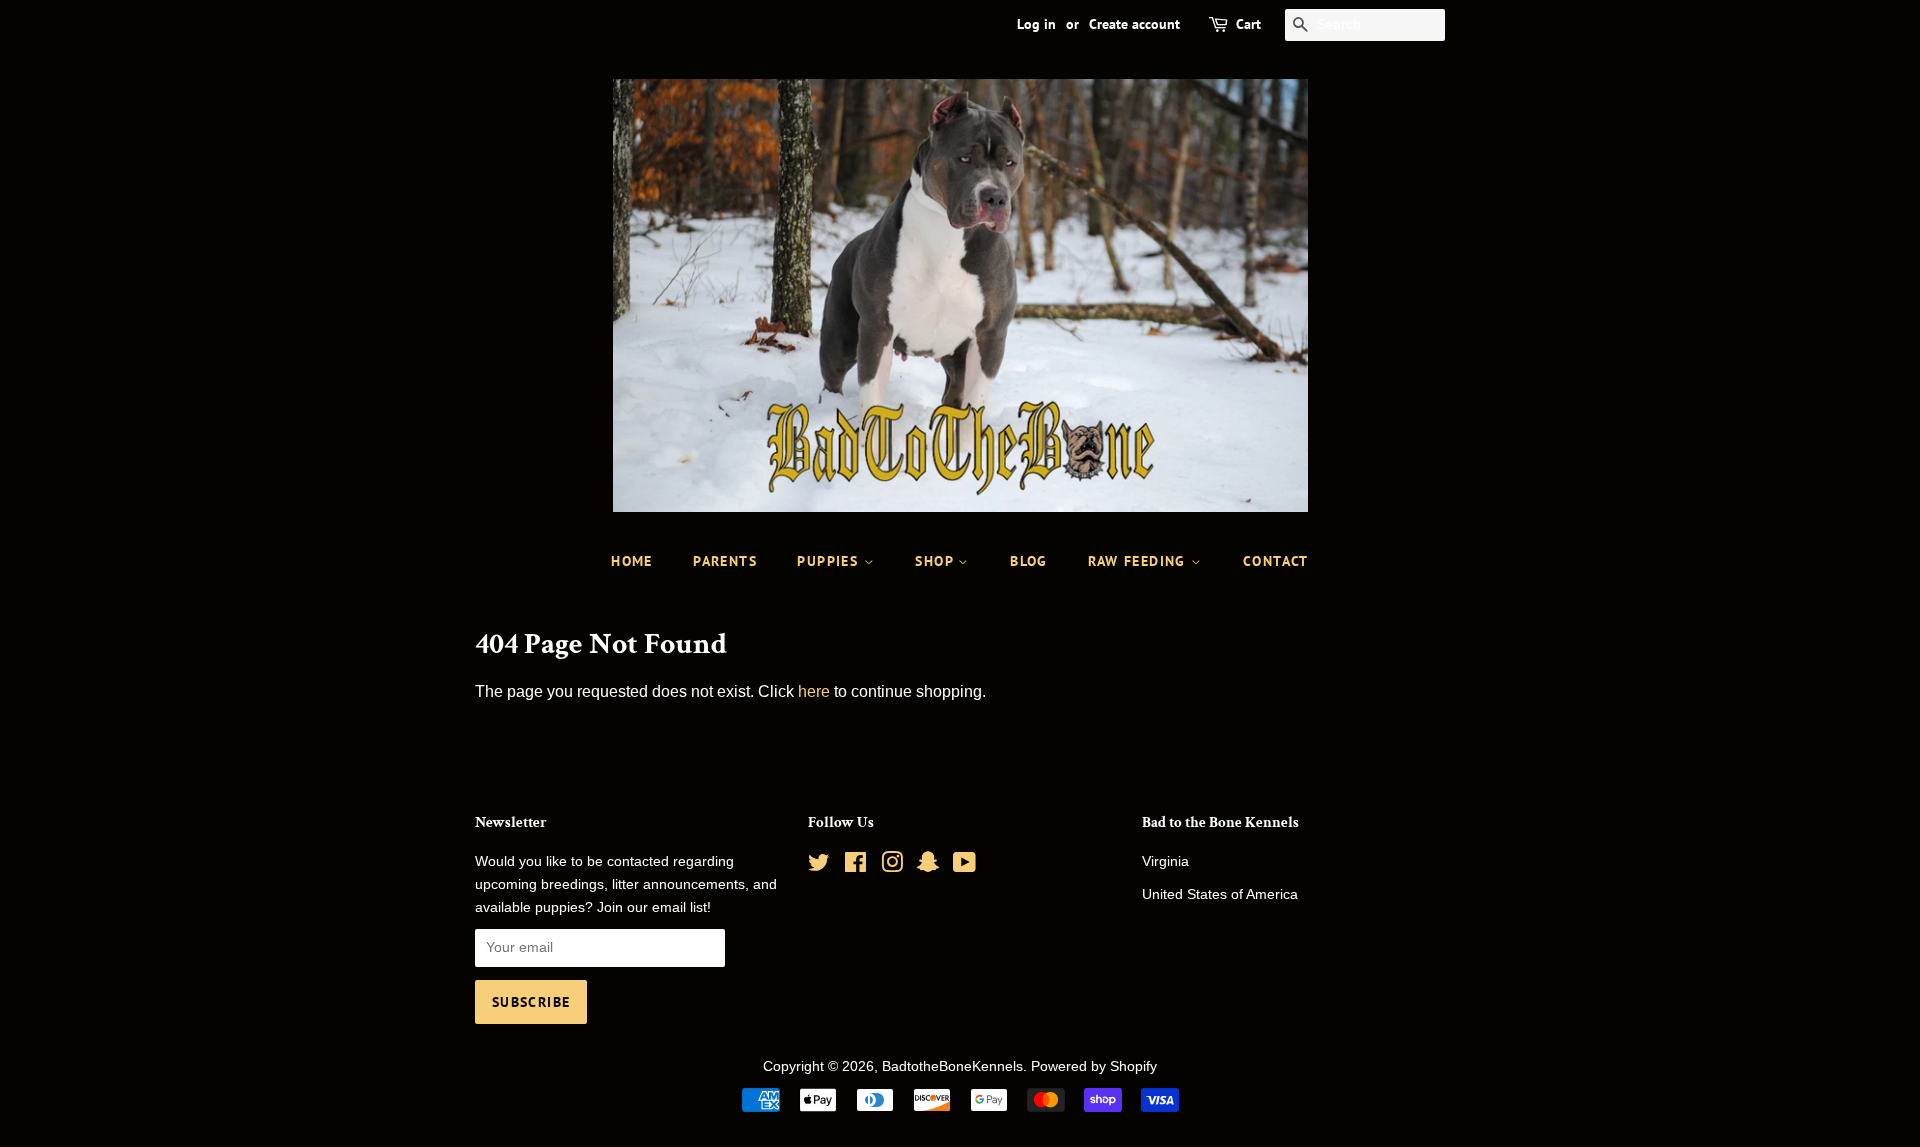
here (814, 691)
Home (632, 561)
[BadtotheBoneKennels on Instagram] (892, 866)
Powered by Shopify (1094, 1066)
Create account (1134, 24)
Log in (1036, 24)
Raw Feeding (1139, 561)
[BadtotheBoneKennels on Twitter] (819, 866)
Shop (936, 561)
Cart (1248, 24)
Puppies (830, 561)
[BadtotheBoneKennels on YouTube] (964, 866)
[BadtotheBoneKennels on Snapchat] (928, 866)
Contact (1276, 561)
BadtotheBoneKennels (952, 1066)
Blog (1029, 561)
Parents (725, 561)
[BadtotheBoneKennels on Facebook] (855, 866)
